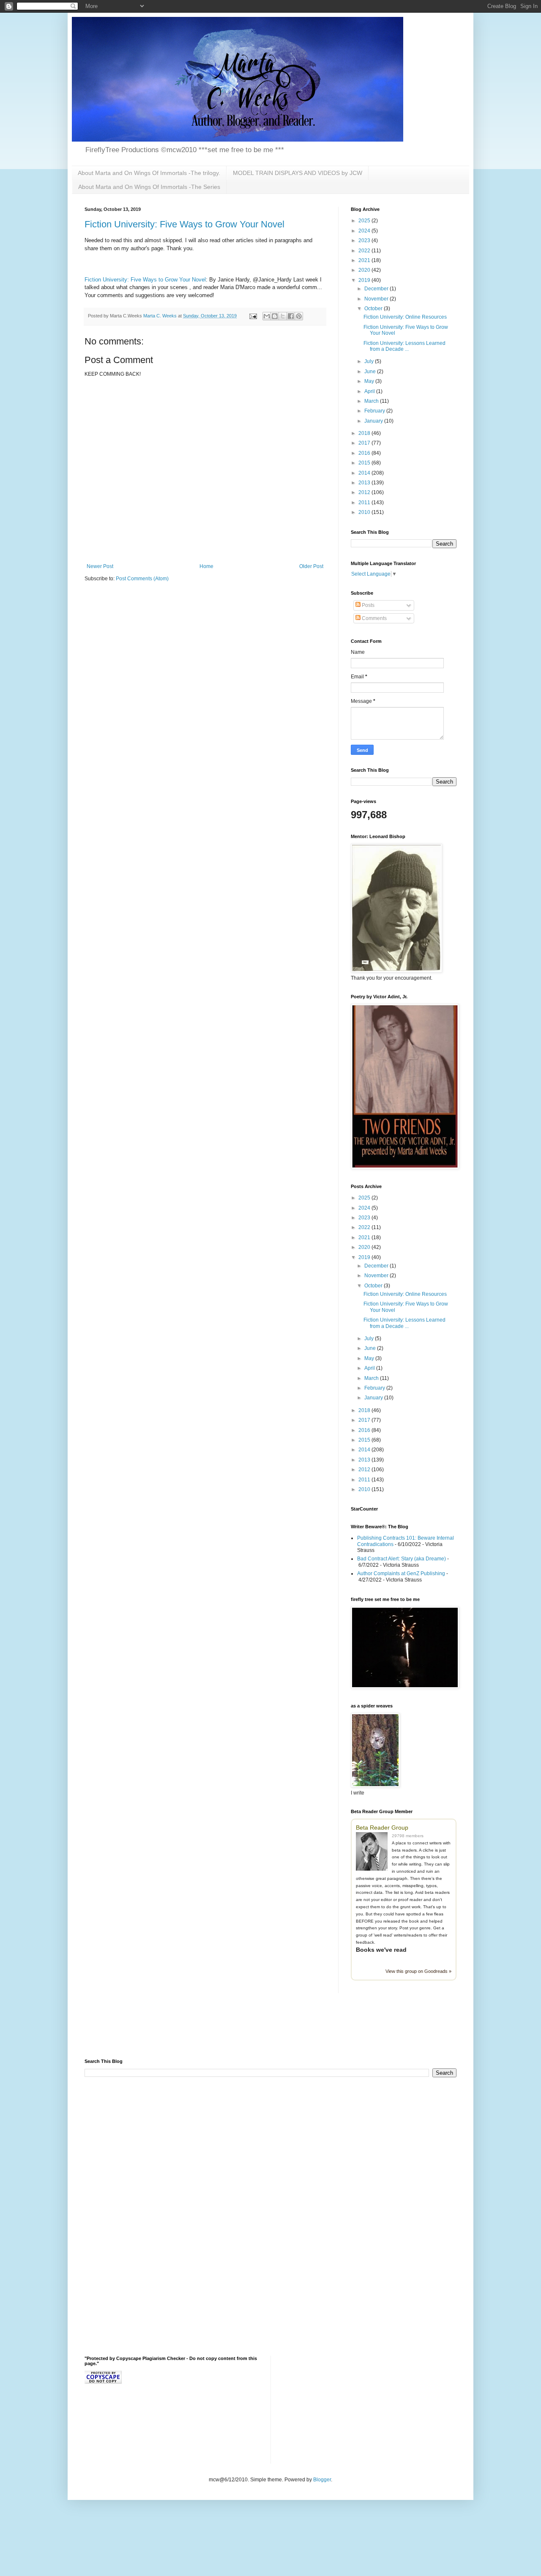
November (377, 299)
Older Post (311, 566)
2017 (365, 443)
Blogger (322, 2480)
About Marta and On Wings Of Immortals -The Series (149, 187)
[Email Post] (253, 316)
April (370, 391)
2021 (365, 260)
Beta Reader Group (382, 1828)
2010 (365, 512)
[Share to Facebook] (291, 316)
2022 (365, 251)
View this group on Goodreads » (418, 1971)
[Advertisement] (183, 2031)
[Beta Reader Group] (374, 1852)
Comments (374, 618)
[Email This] (267, 316)
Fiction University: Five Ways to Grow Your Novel (184, 224)
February (375, 411)
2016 (365, 453)
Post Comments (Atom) (142, 579)
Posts (367, 605)
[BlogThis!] (275, 316)
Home (206, 566)
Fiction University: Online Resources (405, 317)
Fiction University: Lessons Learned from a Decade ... (404, 346)
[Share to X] (283, 316)
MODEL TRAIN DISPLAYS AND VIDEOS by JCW (298, 173)
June (371, 372)
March (372, 401)
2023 (365, 240)
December (377, 289)
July (370, 361)
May (370, 381)
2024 (365, 231)
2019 (365, 280)
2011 (365, 503)
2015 (365, 463)
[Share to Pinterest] (299, 316)
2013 (365, 483)
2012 (365, 492)
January (374, 421)
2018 (365, 433)
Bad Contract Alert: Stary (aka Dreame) (402, 1559)
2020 (365, 270)
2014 (365, 473)
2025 (365, 221)
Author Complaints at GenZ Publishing (401, 1573)
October (374, 309)
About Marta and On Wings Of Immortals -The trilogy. (149, 173)
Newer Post (100, 566)
